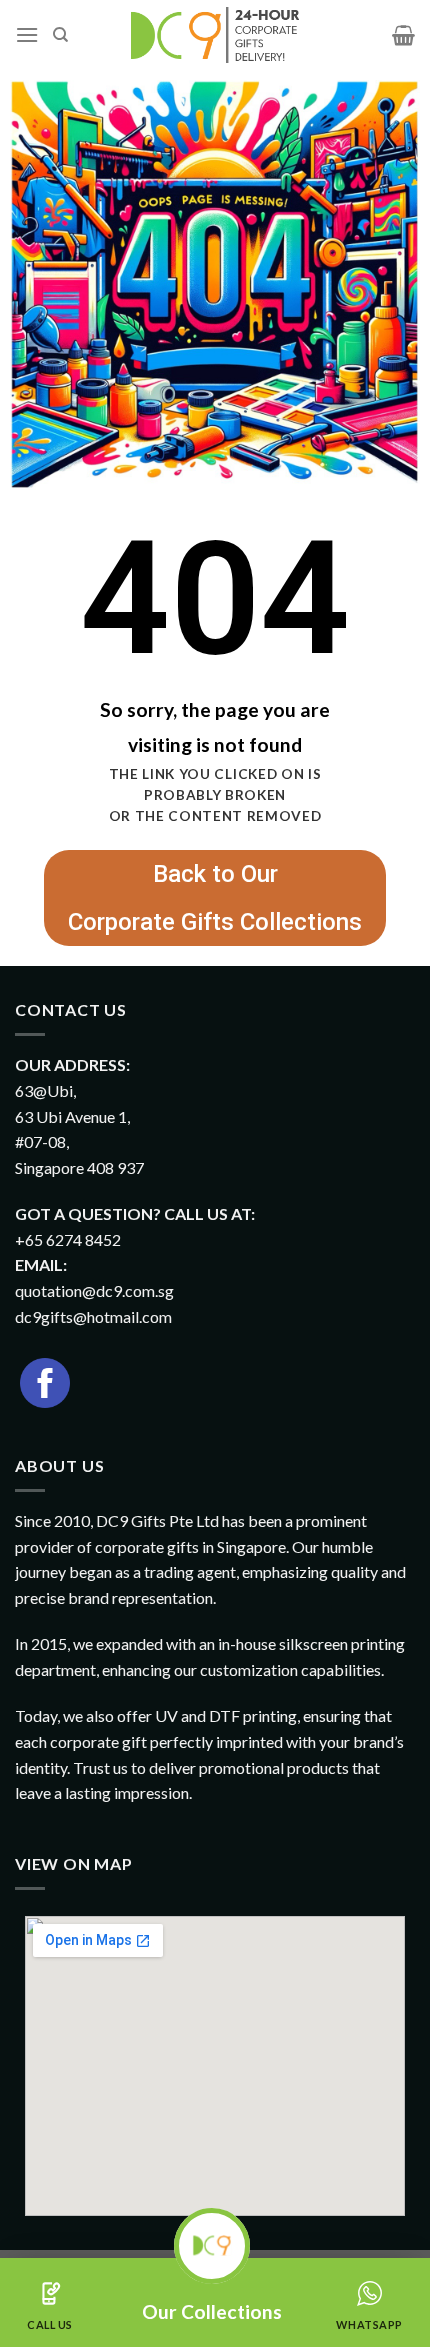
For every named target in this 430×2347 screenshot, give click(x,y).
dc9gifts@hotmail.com (93, 1316)
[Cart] (403, 35)
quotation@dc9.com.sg (94, 1290)
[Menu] (27, 34)
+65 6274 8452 (68, 1239)
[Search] (60, 35)
